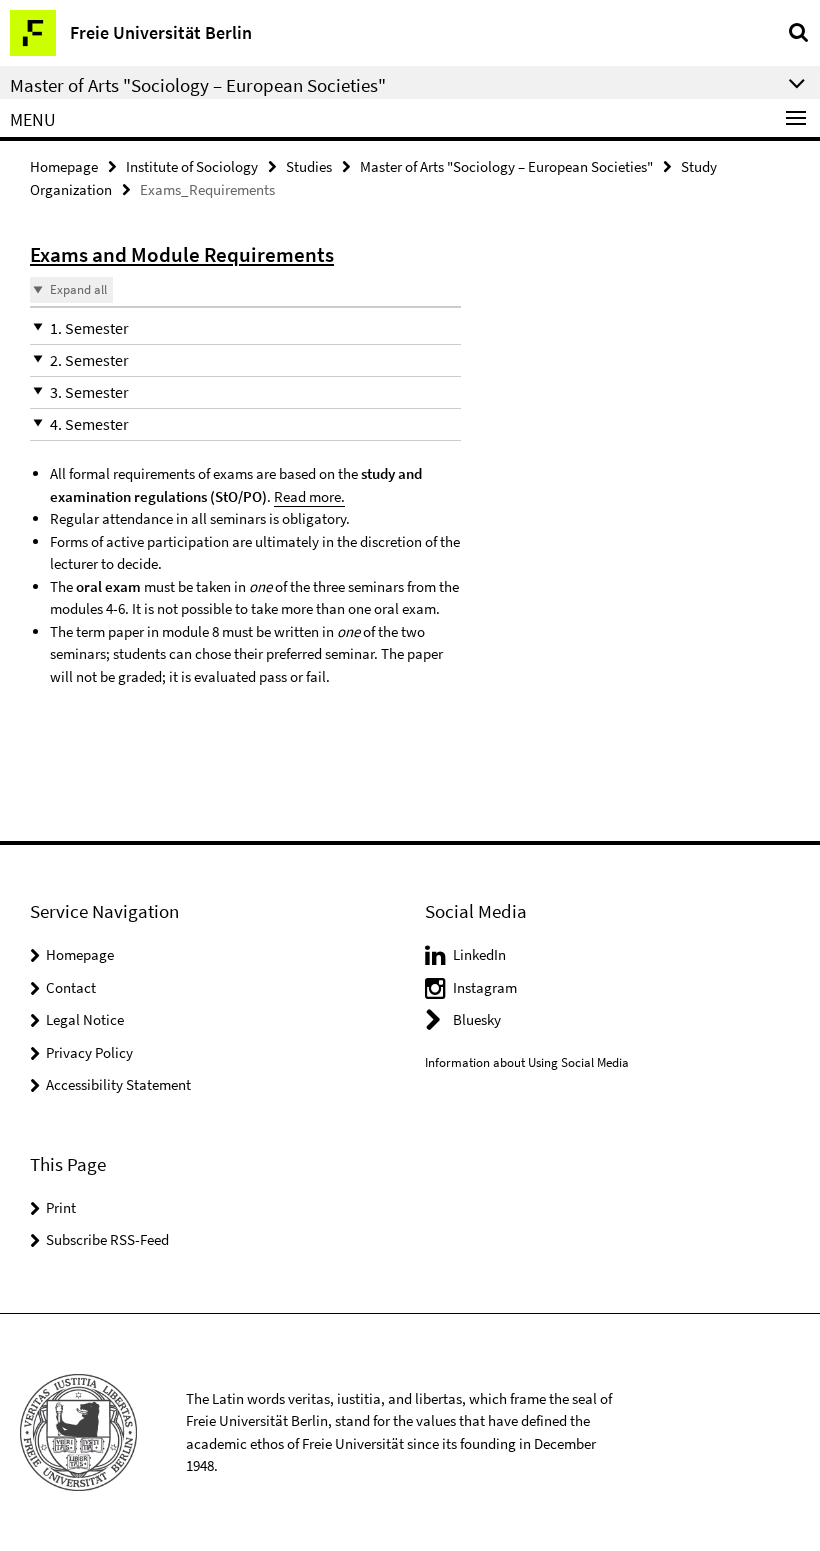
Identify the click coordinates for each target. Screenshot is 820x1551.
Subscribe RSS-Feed (107, 1239)
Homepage (64, 166)
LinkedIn (479, 954)
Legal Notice (85, 1019)
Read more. (309, 496)
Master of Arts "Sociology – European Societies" (506, 166)
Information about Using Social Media (527, 1062)
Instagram (485, 987)
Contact (71, 987)
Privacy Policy (89, 1052)
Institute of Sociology (192, 166)
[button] (245, 328)
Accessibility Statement (118, 1084)
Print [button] (61, 1207)
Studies (309, 166)
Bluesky (477, 1019)
